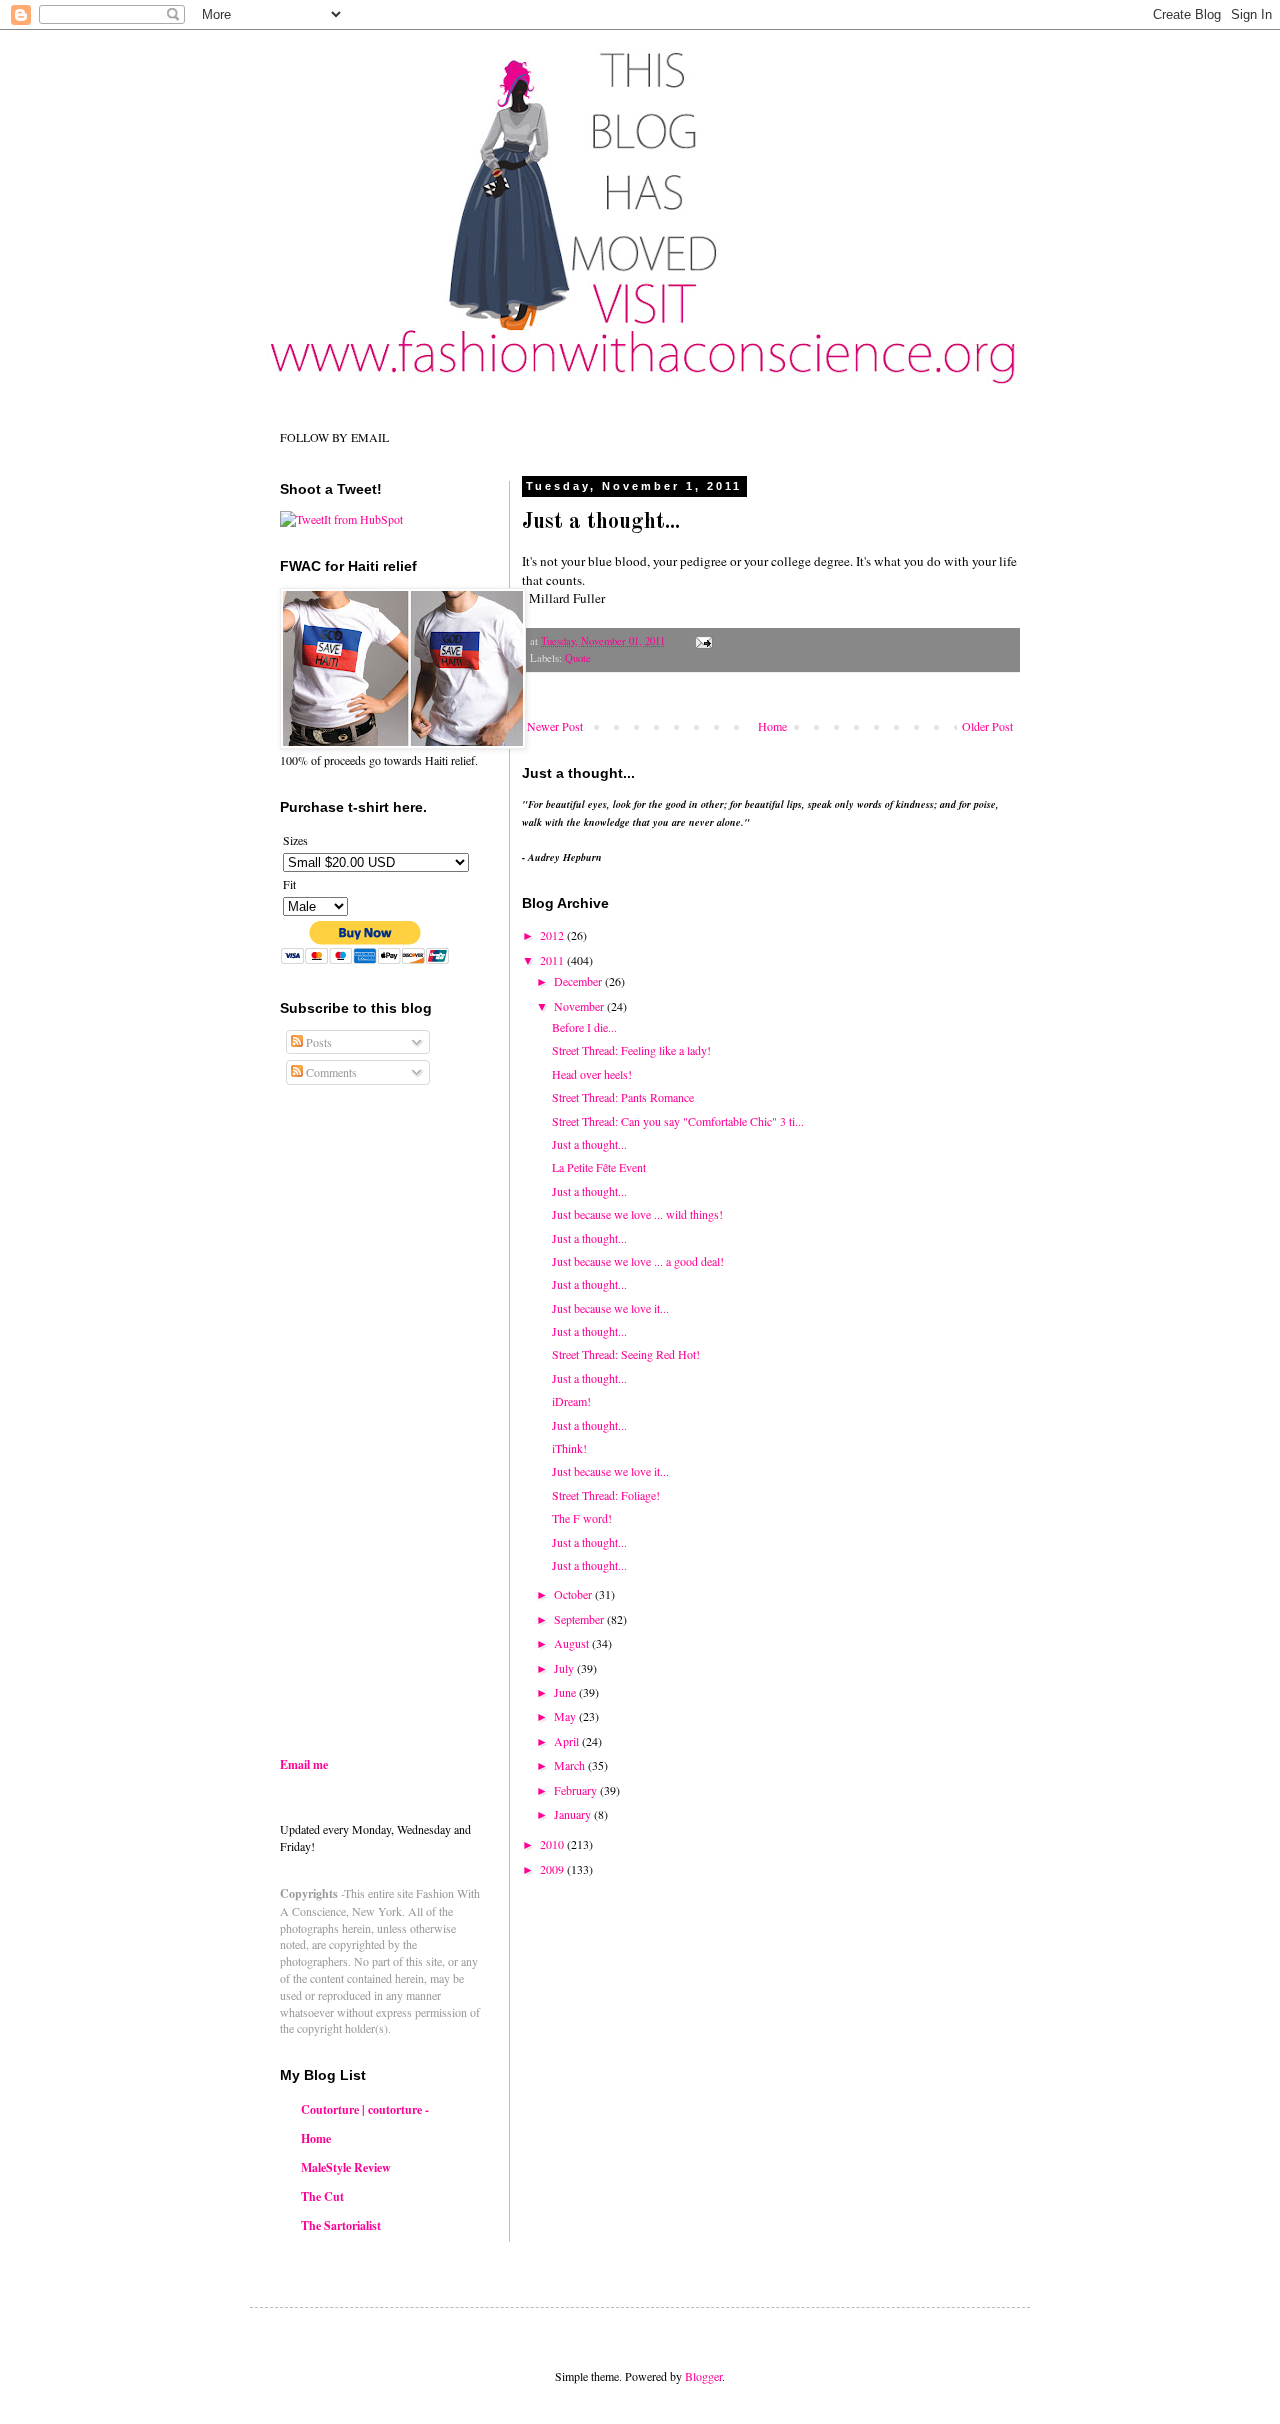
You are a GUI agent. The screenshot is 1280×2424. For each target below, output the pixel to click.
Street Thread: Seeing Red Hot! (626, 1354)
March (571, 1765)
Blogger (703, 2376)
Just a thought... (589, 1144)
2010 (553, 1844)
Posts (317, 1042)
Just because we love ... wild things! (637, 1214)
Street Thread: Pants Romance (623, 1097)
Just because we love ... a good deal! (638, 1261)
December (579, 981)
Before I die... (584, 1027)
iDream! (571, 1401)
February (577, 1790)
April (568, 1741)
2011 (553, 960)
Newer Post (555, 726)
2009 (553, 1869)
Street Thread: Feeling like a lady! (631, 1050)
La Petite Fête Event (599, 1167)
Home (772, 726)
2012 (553, 935)
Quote (578, 658)
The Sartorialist (341, 2225)
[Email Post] (703, 641)
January (574, 1814)
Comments (330, 1072)
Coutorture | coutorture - (365, 2109)
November (580, 1006)
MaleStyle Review (346, 2167)
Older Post (987, 726)
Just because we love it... (610, 1308)
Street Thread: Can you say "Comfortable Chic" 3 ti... (678, 1121)
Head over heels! (592, 1074)
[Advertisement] (448, 1582)
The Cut (322, 2196)
